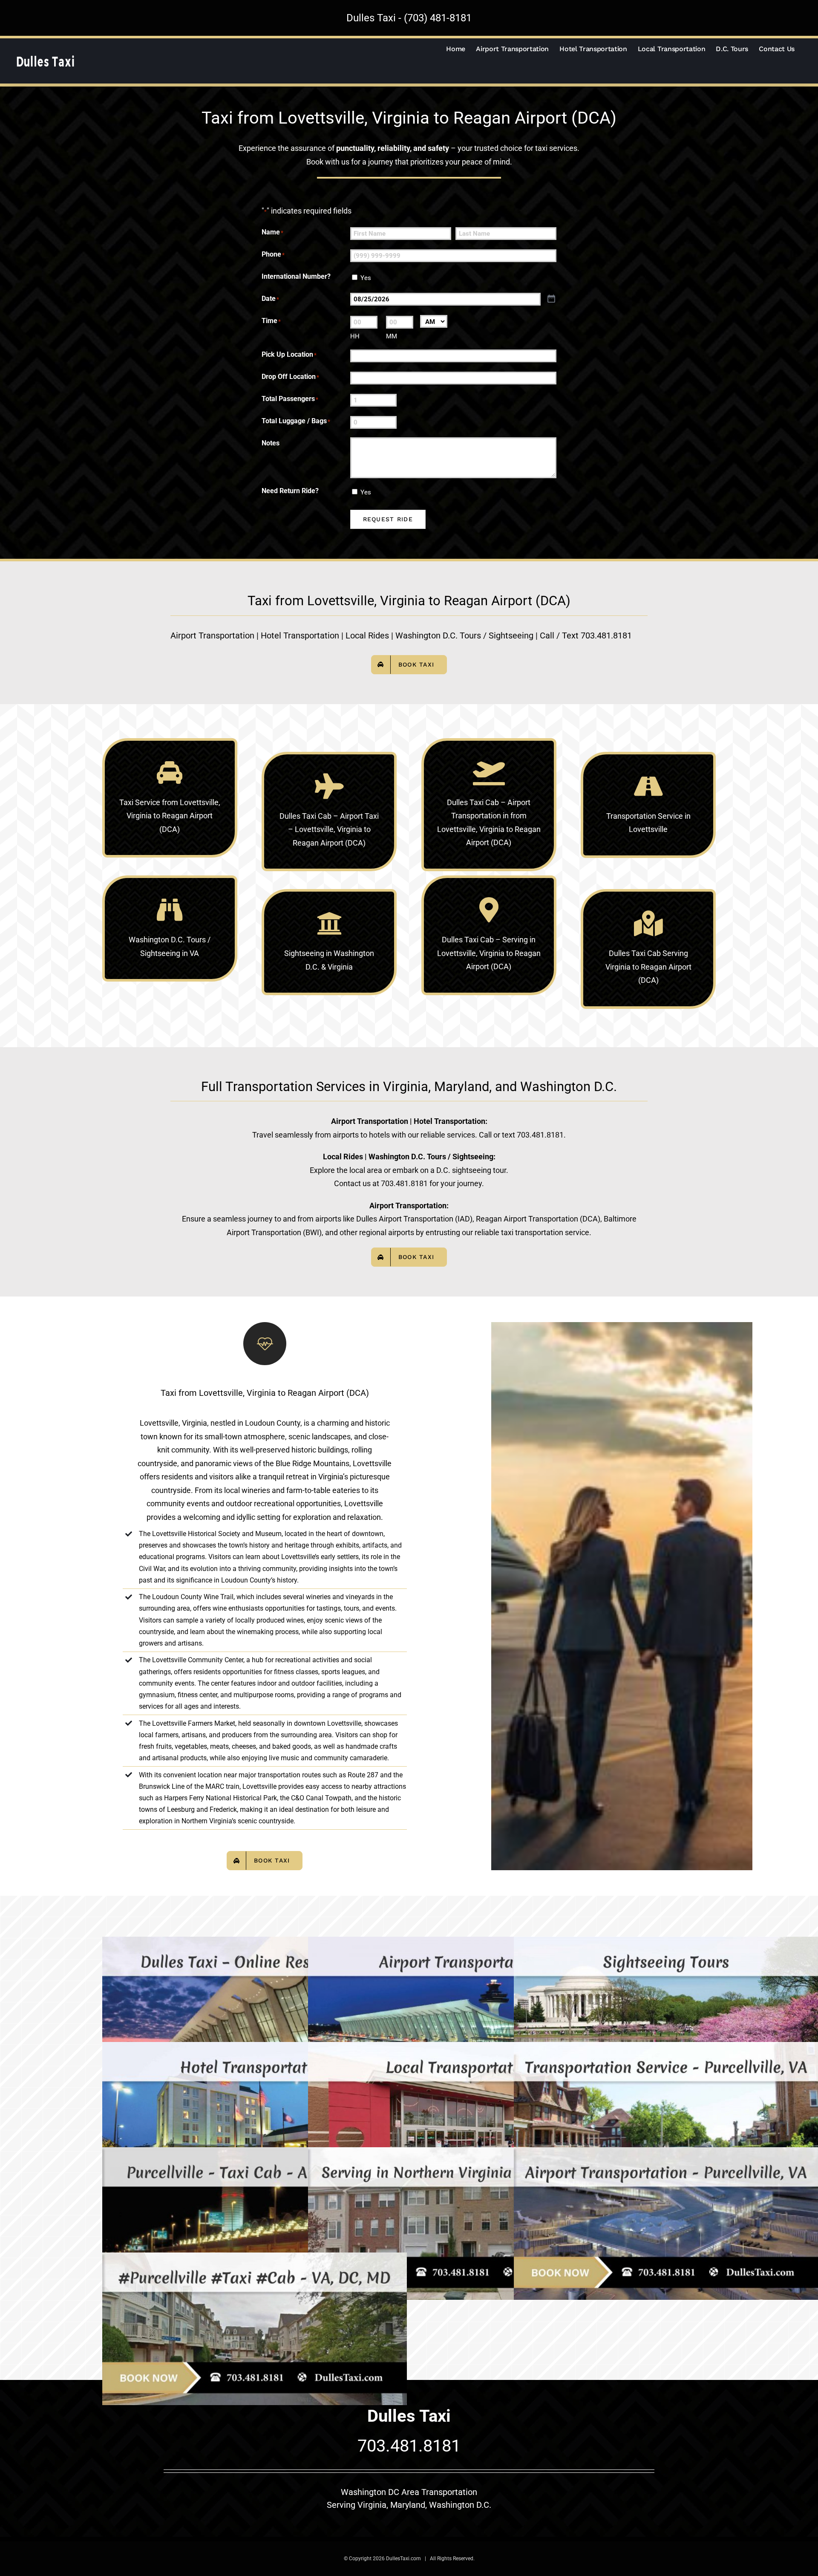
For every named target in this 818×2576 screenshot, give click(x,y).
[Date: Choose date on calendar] (551, 299)
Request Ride (388, 519)
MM (392, 336)
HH (355, 336)
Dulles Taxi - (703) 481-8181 (409, 18)
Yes (366, 278)
